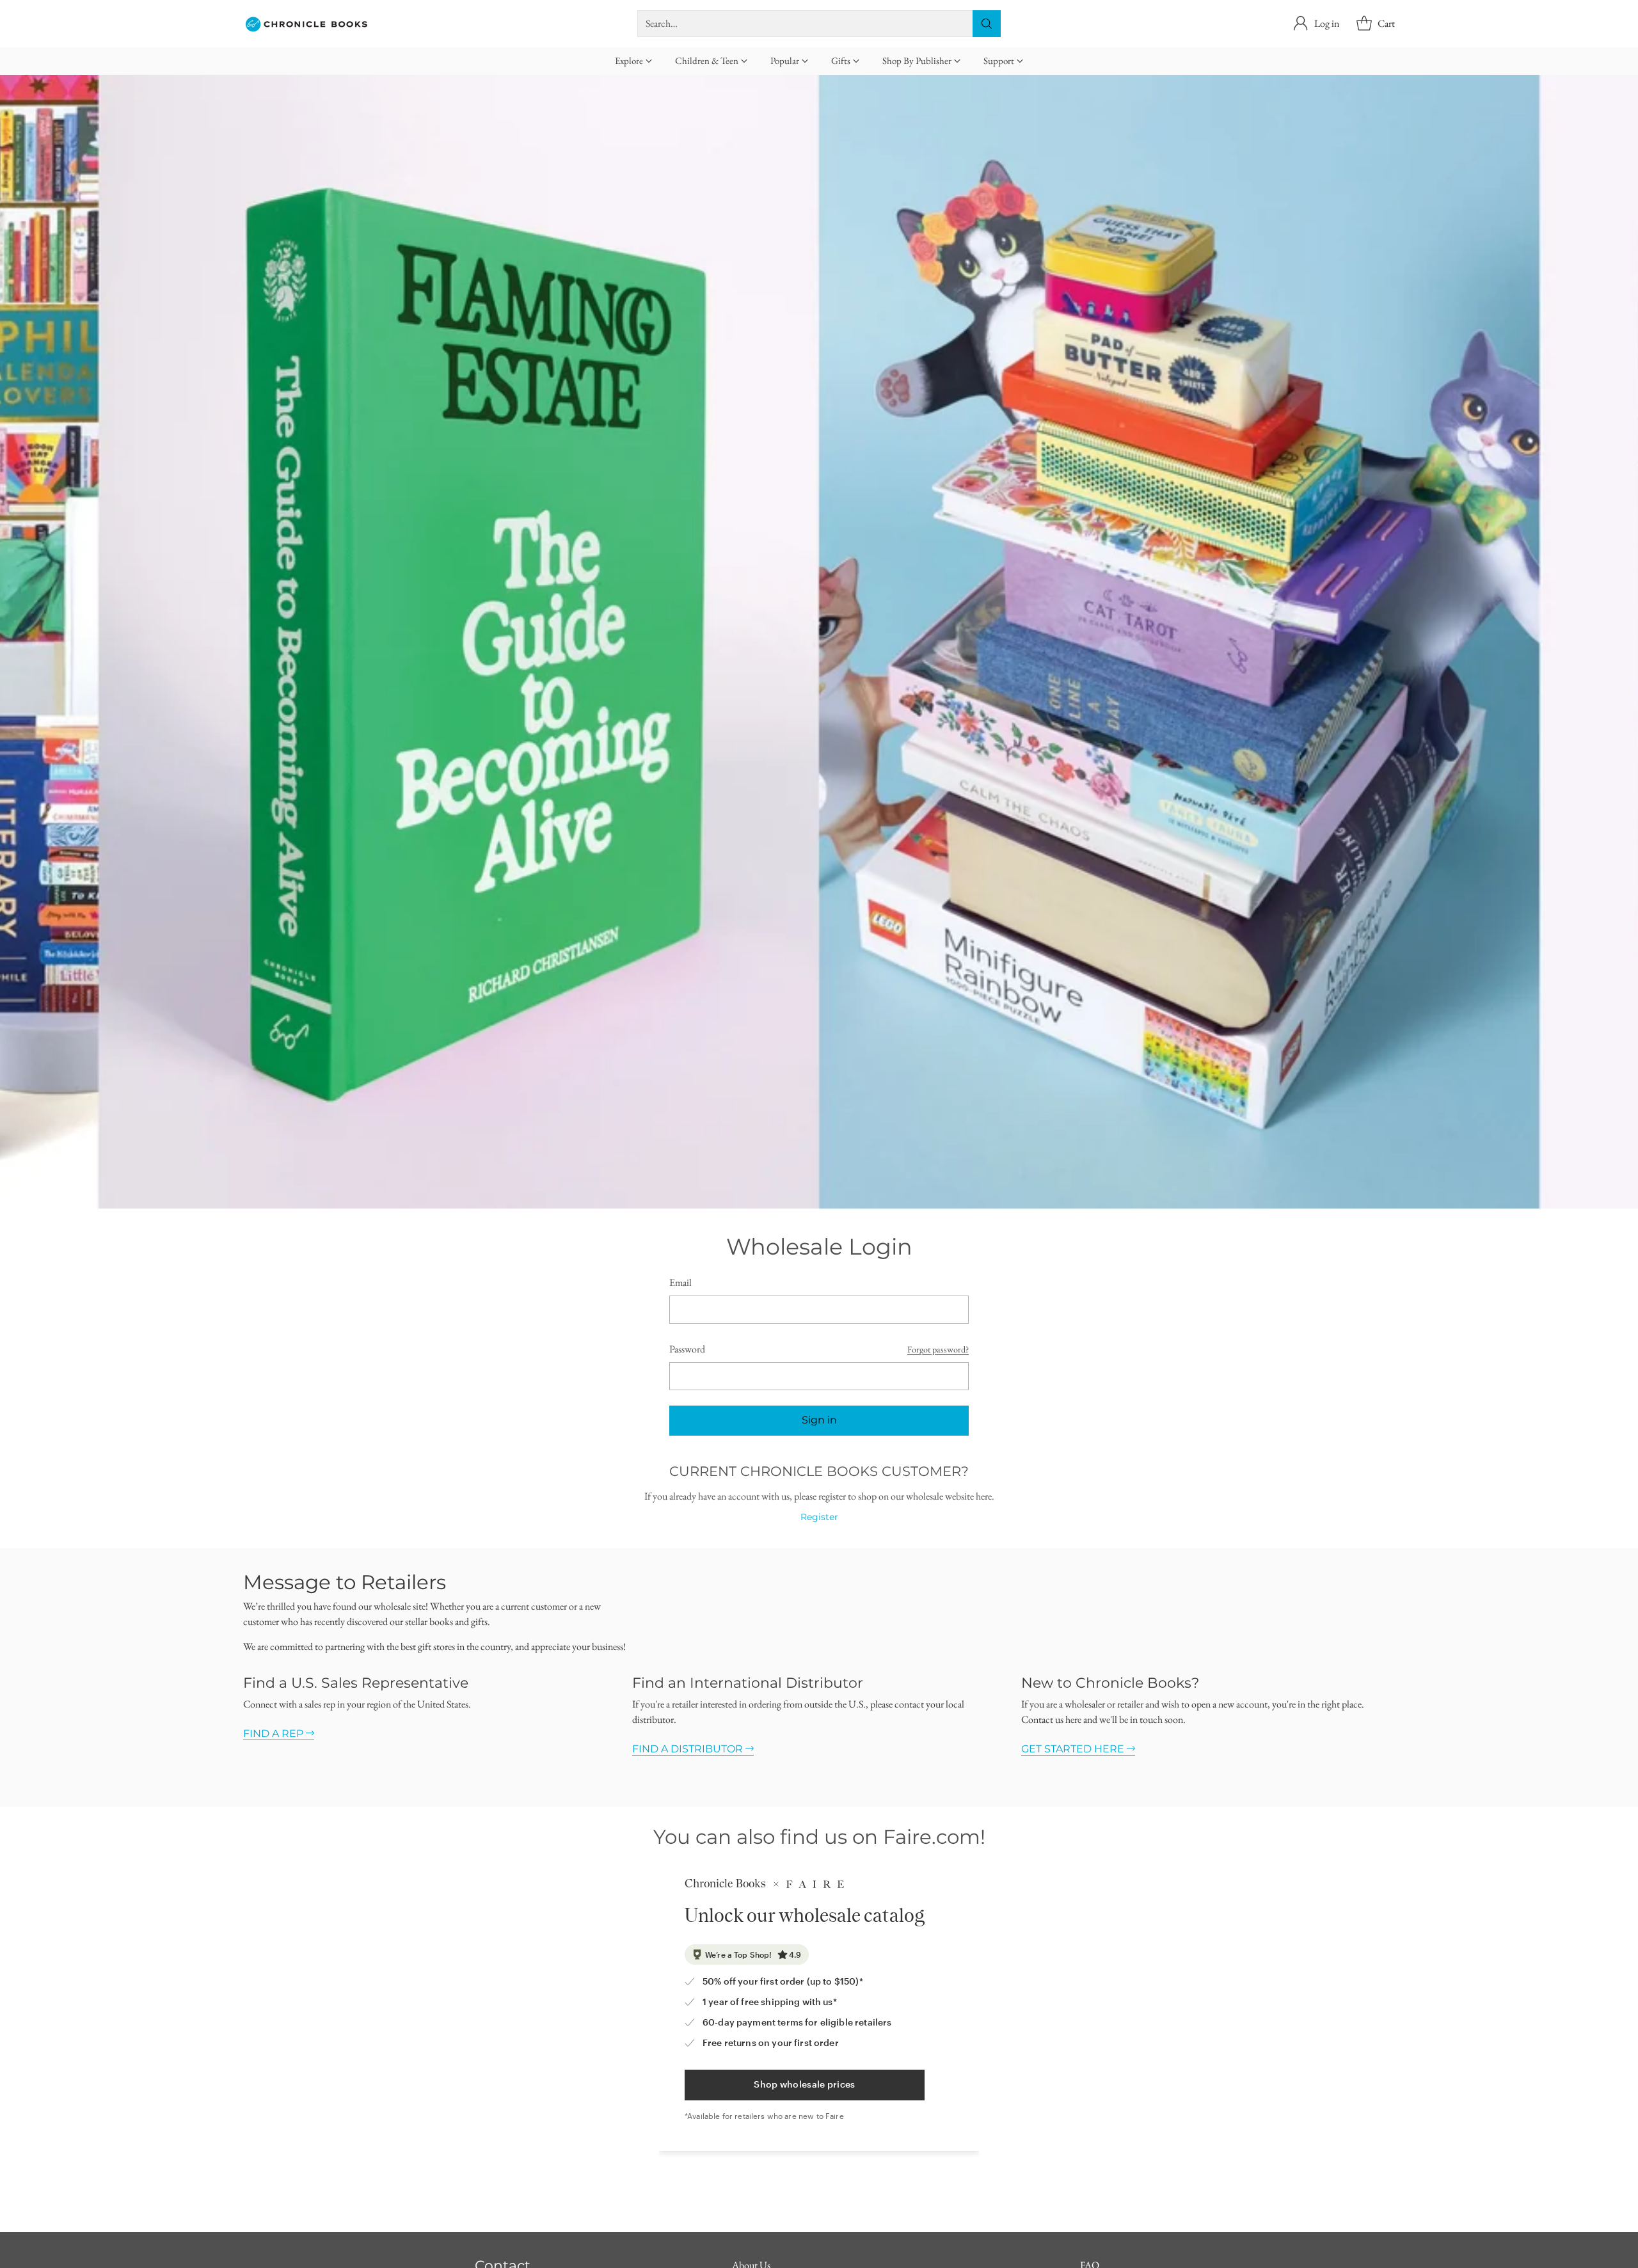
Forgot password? (938, 1349)
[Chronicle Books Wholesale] (307, 24)
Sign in (819, 1420)
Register (819, 1517)
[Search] (987, 24)
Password (687, 1349)
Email (680, 1282)
